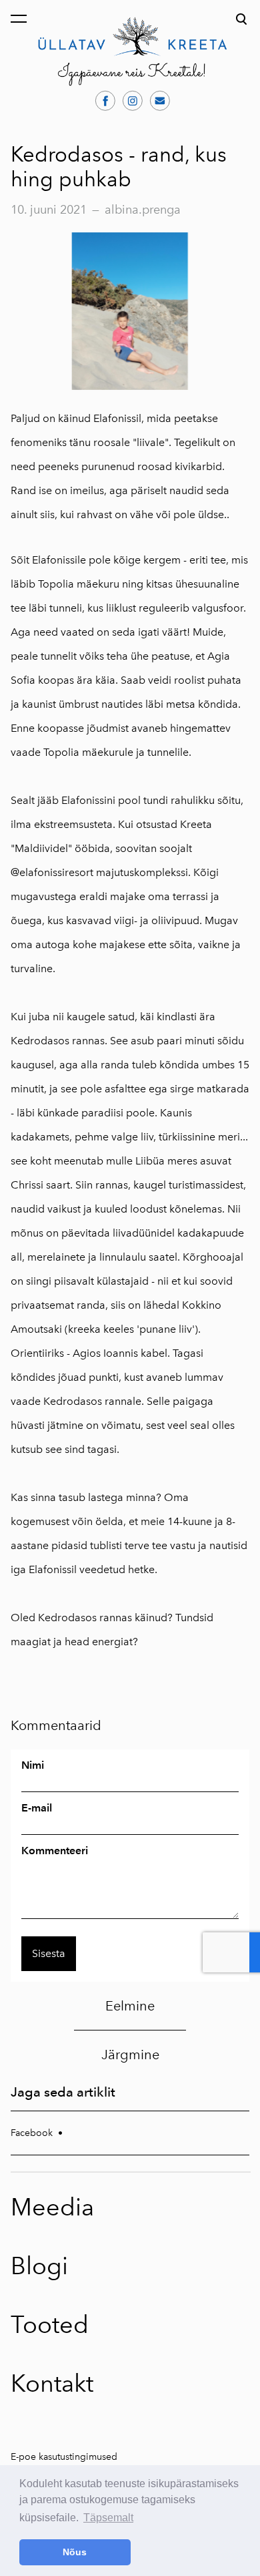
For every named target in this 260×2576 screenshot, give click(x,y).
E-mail (37, 1808)
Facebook (32, 2133)
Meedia (52, 2207)
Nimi (33, 1765)
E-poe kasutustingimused (64, 2457)
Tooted (50, 2325)
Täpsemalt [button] (108, 2518)
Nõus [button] (75, 2552)
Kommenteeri (55, 1851)
